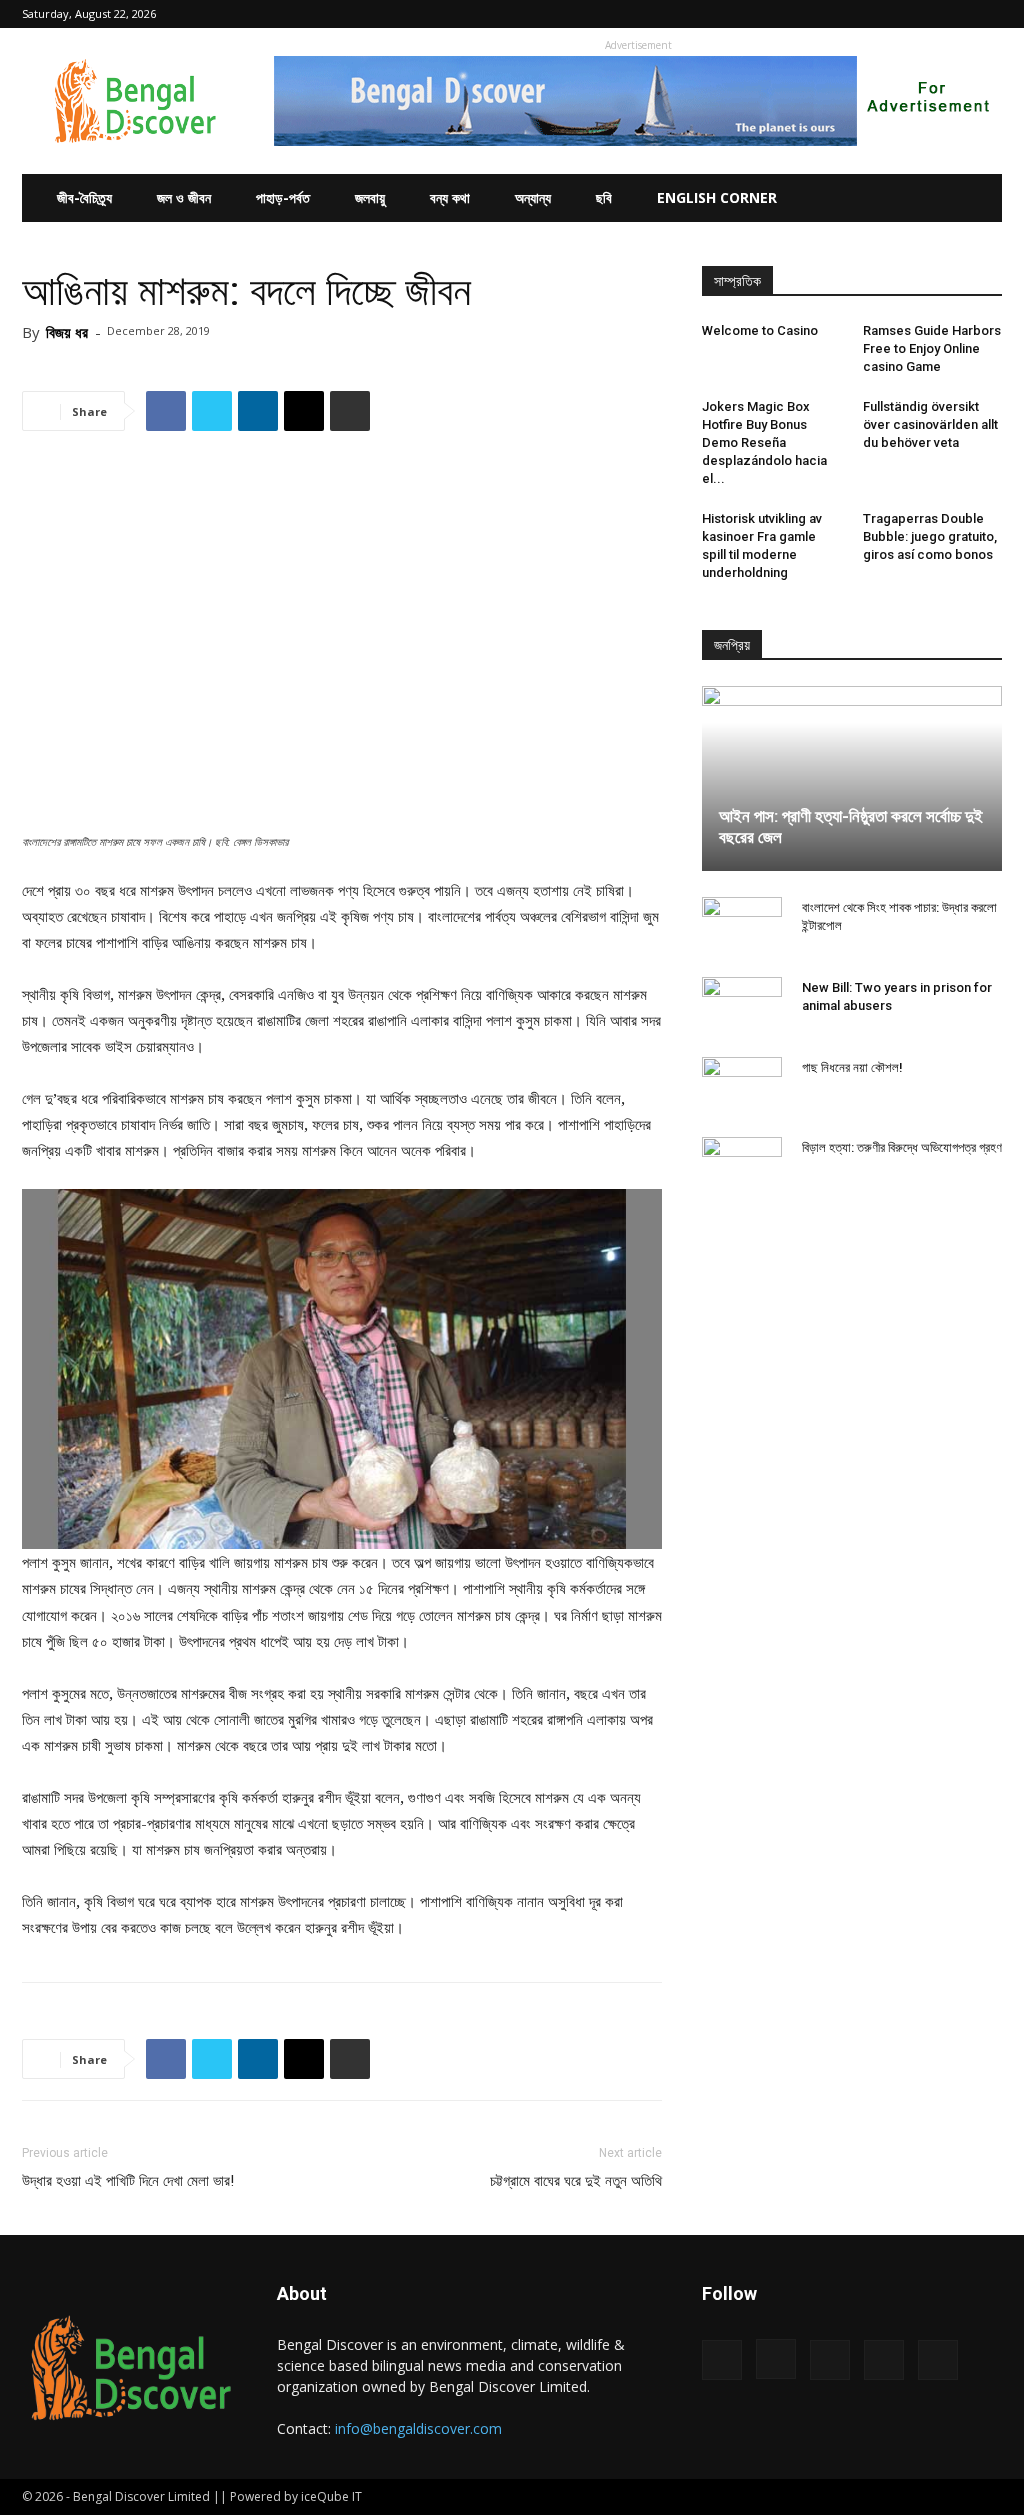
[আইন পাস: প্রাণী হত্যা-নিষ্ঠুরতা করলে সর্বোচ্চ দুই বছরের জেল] (852, 778)
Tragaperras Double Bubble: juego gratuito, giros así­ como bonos (930, 536)
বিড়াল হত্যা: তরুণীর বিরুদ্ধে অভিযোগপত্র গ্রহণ (902, 1147)
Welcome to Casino (760, 330)
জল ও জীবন (184, 197)
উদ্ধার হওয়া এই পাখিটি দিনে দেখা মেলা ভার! (128, 2181)
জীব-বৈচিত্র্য (84, 197)
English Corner (717, 197)
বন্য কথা (450, 197)
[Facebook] (855, 14)
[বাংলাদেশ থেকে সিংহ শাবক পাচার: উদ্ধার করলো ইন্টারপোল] (742, 927)
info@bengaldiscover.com (418, 2428)
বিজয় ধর (67, 332)
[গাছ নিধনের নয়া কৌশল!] (742, 1087)
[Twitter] (954, 14)
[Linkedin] (921, 14)
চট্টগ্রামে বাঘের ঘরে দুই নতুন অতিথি (576, 2181)
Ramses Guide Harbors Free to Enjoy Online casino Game (932, 348)
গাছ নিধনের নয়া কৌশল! (852, 1067)
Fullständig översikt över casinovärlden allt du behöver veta (930, 424)
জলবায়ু (370, 197)
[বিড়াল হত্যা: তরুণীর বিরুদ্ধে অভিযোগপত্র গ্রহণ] (742, 1167)
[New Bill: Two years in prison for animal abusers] (742, 1007)
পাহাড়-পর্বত (283, 197)
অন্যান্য (533, 197)
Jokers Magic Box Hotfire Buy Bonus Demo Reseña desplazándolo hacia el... (764, 442)
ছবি (604, 197)
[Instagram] (888, 14)
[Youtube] (987, 14)
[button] (825, 13)
